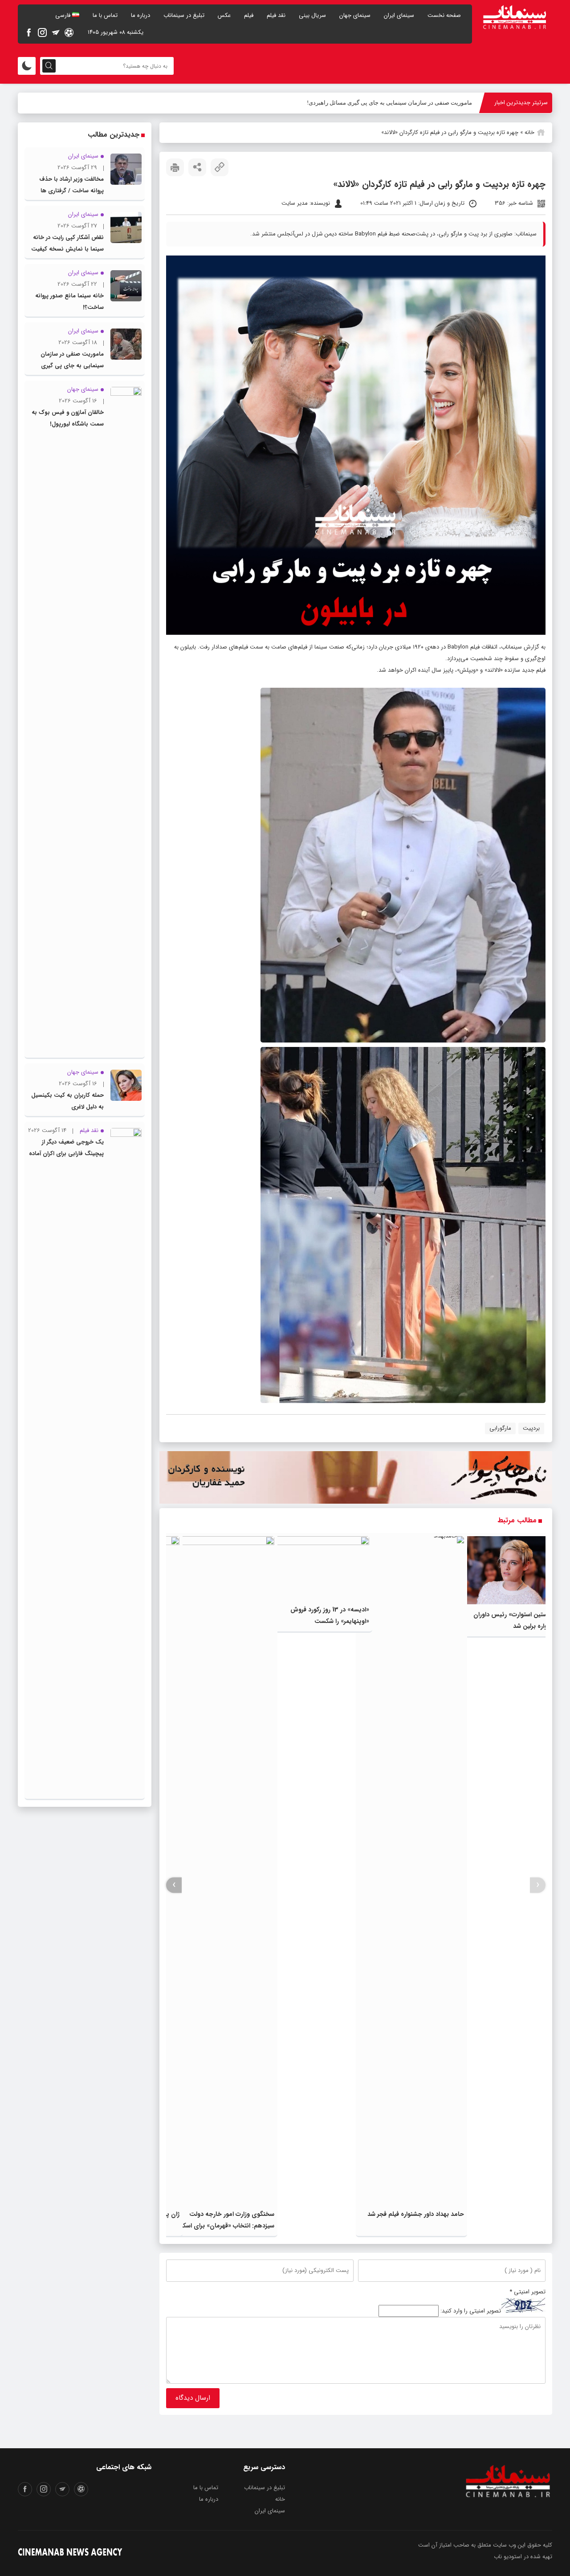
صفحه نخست (444, 15)
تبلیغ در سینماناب (184, 15)
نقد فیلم (276, 15)
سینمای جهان (355, 15)
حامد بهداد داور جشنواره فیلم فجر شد (416, 2214)
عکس (224, 15)
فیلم (249, 15)
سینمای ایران (399, 15)
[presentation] (538, 1885)
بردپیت (531, 1428)
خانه (529, 132)
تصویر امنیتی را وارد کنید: (471, 2311)
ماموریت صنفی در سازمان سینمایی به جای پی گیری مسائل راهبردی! (389, 103)
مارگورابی (500, 1428)
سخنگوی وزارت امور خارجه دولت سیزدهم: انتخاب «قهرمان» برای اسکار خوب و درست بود (227, 2226)
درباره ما (140, 15)
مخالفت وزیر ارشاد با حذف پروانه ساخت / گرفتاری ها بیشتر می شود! (71, 191)
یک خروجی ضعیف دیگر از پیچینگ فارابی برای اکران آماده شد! (66, 1154)
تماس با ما (105, 15)
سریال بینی (312, 15)
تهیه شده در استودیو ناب (523, 2557)
